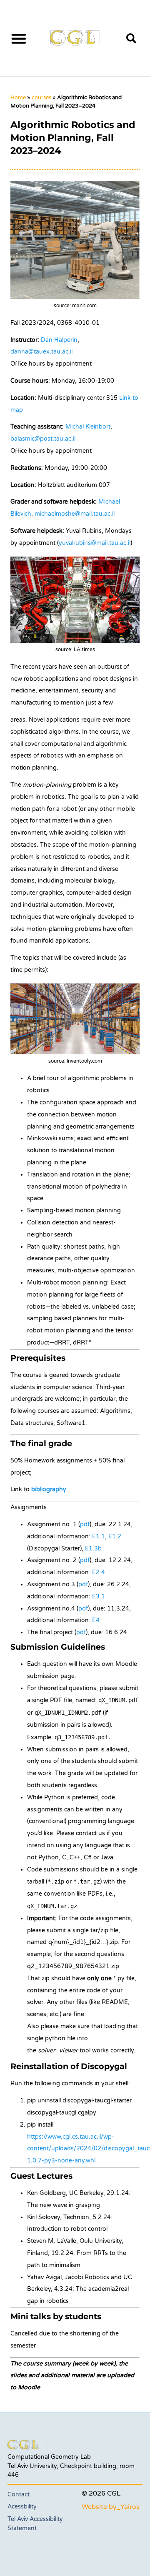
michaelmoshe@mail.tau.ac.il (75, 514)
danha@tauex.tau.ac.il (41, 352)
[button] (19, 38)
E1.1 (99, 1536)
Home (18, 98)
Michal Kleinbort (88, 427)
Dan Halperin (59, 340)
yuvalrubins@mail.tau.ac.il (95, 543)
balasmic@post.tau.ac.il (43, 439)
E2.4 (99, 1572)
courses (41, 98)
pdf (85, 1524)
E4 (96, 1620)
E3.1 (99, 1597)
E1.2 (115, 1536)
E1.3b (93, 1549)
